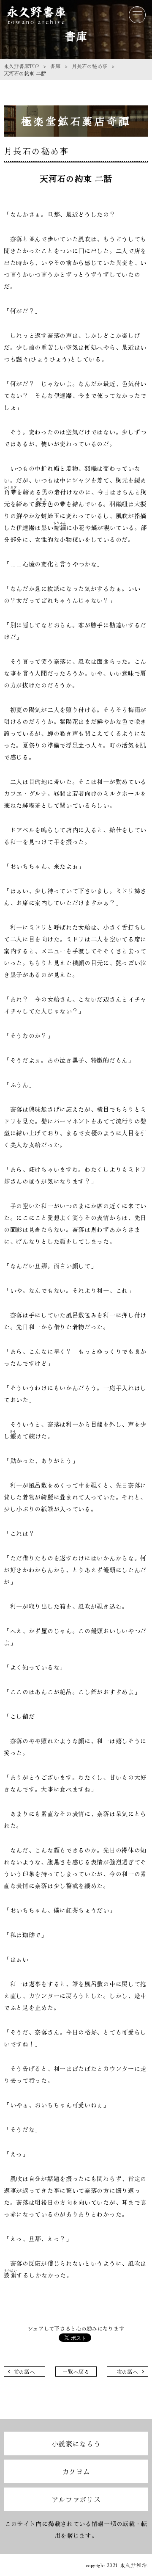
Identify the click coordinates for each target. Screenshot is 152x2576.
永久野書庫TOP (21, 66)
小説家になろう (76, 2443)
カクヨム (76, 2471)
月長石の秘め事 (90, 66)
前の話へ (25, 2371)
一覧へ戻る (76, 2371)
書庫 (55, 66)
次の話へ (128, 2371)
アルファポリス (76, 2499)
